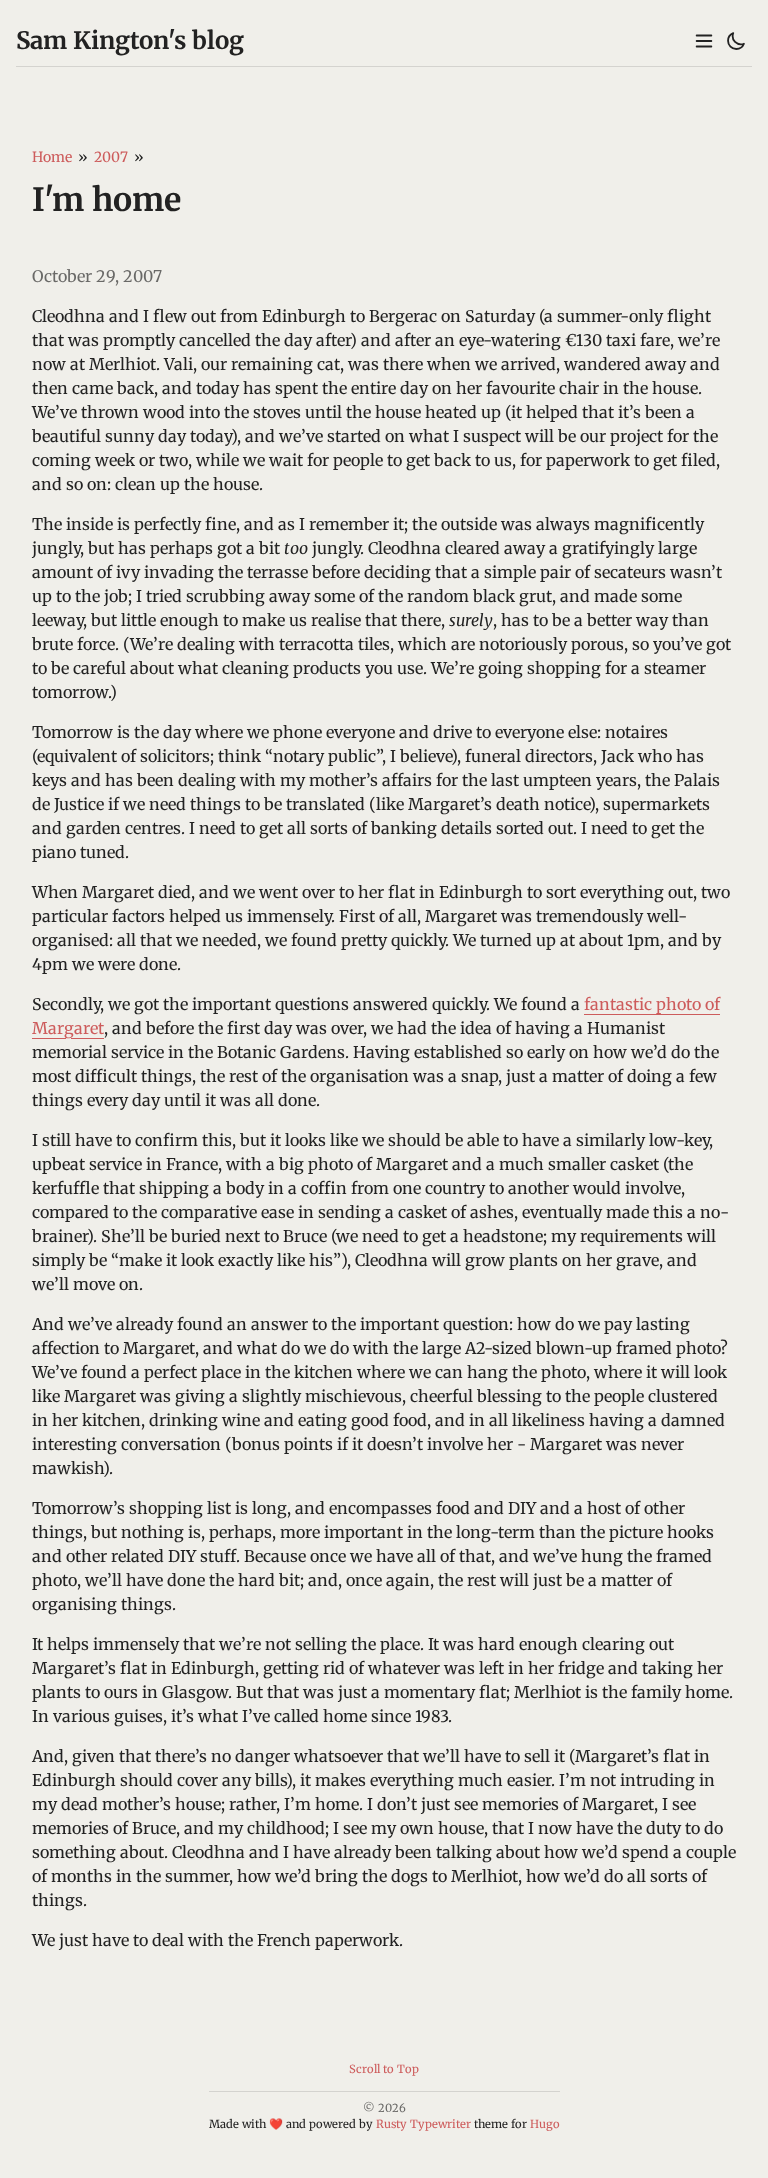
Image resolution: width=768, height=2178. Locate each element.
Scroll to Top (384, 2069)
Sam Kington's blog (130, 40)
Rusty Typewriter (423, 2124)
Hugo (545, 2124)
